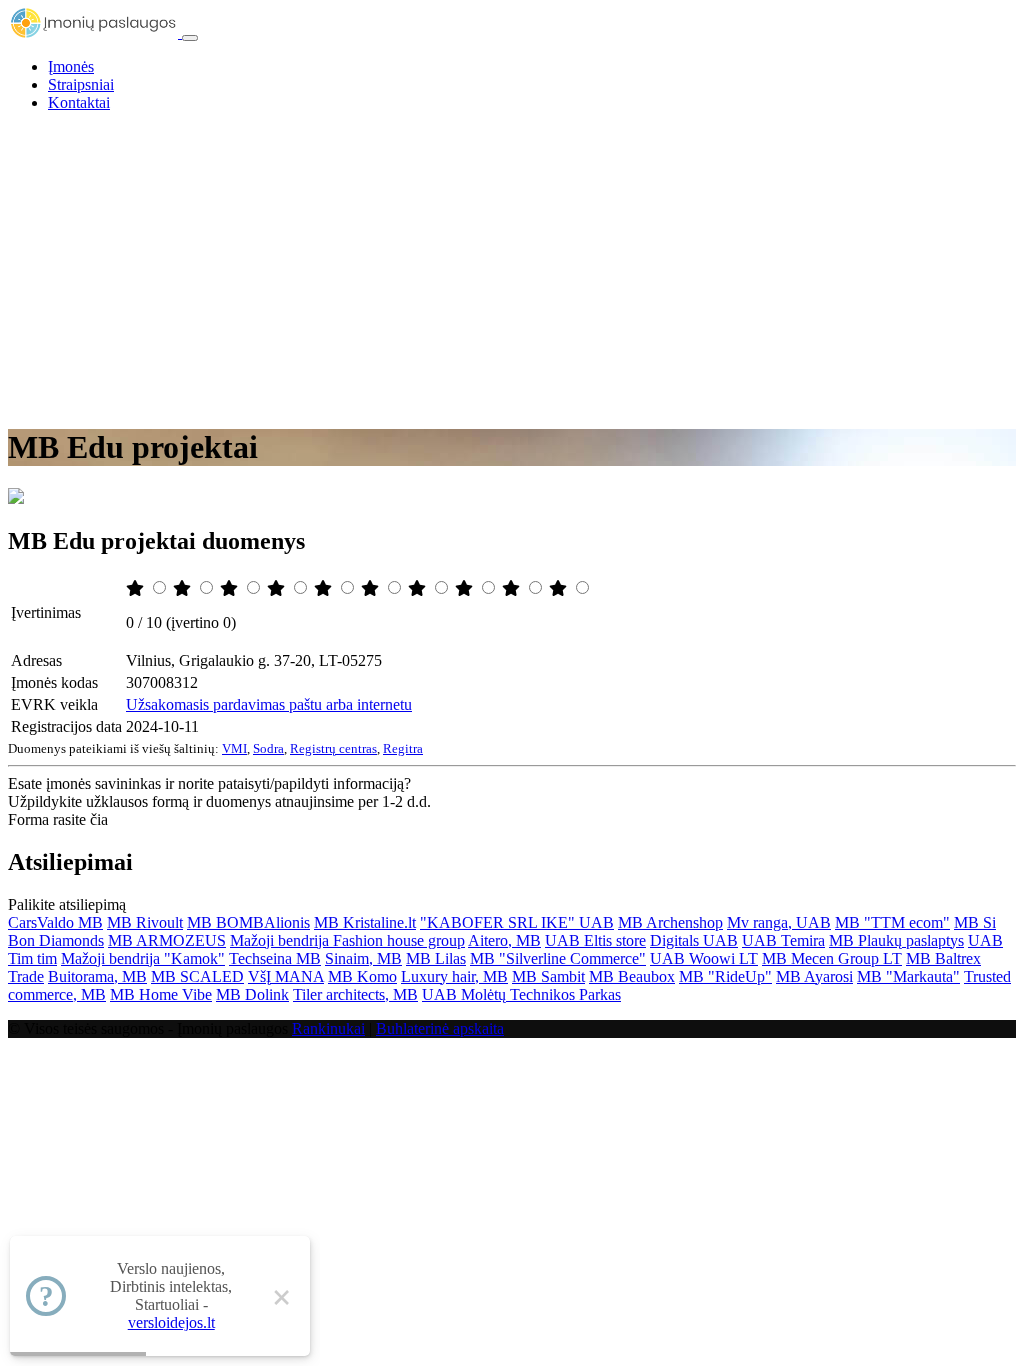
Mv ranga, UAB (779, 922)
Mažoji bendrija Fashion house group (347, 940)
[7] (419, 588)
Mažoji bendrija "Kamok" (143, 958)
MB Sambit (548, 976)
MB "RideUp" (725, 976)
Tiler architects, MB (355, 994)
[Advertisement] (512, 268)
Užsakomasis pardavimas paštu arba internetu (269, 704)
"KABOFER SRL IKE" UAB (517, 922)
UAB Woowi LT (704, 958)
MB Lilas (436, 958)
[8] (466, 588)
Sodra (268, 748)
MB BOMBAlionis (248, 922)
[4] (278, 588)
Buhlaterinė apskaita (440, 1028)
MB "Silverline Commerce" (558, 958)
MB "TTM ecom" (892, 922)
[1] (137, 588)
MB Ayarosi (814, 976)
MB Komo (362, 976)
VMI (234, 748)
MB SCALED (197, 976)
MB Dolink (252, 994)
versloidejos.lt (171, 1322)
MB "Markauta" (908, 976)
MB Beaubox (632, 976)
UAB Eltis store (595, 940)
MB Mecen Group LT (832, 958)
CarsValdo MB (55, 922)
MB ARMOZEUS (167, 940)
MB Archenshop (670, 922)
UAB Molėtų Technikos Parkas (521, 994)
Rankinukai (328, 1028)
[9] (513, 588)
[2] (184, 588)
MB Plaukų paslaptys (896, 940)
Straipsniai (81, 84)
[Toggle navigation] (190, 38)
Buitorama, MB (97, 976)
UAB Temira (783, 940)
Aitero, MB (504, 940)
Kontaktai (79, 102)
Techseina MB (275, 958)
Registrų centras (333, 748)
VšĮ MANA (286, 976)
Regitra (403, 748)
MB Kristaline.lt (365, 922)
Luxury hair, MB (454, 976)
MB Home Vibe (161, 994)
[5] (325, 588)
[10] (560, 588)
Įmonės (71, 66)
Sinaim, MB (363, 958)
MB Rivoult (145, 922)
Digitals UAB (694, 940)
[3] (231, 588)
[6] (372, 588)
